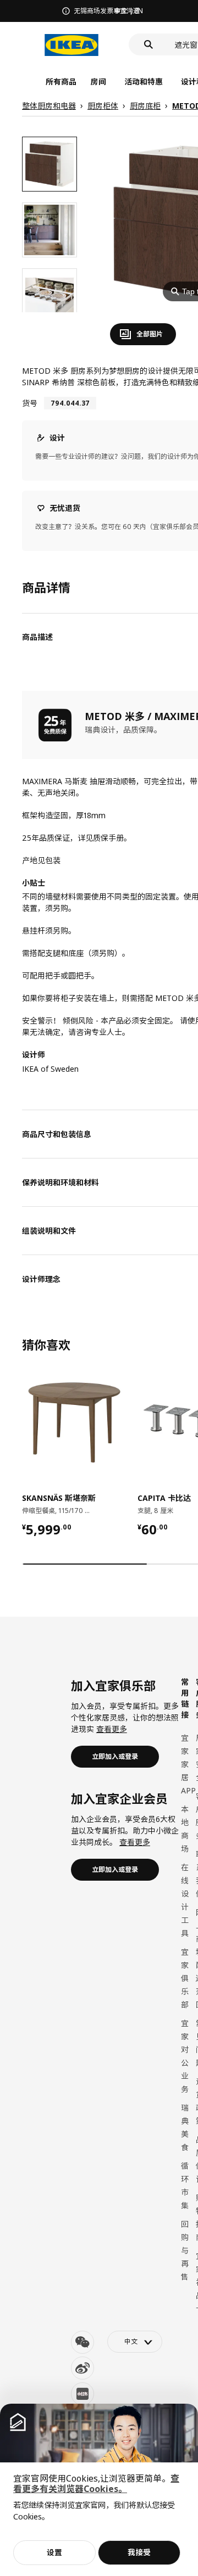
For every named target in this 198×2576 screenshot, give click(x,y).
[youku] (82, 2394)
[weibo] (82, 2368)
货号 (30, 403)
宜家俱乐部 (185, 1978)
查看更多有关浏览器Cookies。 (96, 2484)
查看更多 (112, 1729)
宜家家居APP (188, 1764)
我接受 (139, 2552)
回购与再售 (185, 2250)
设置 (54, 2552)
